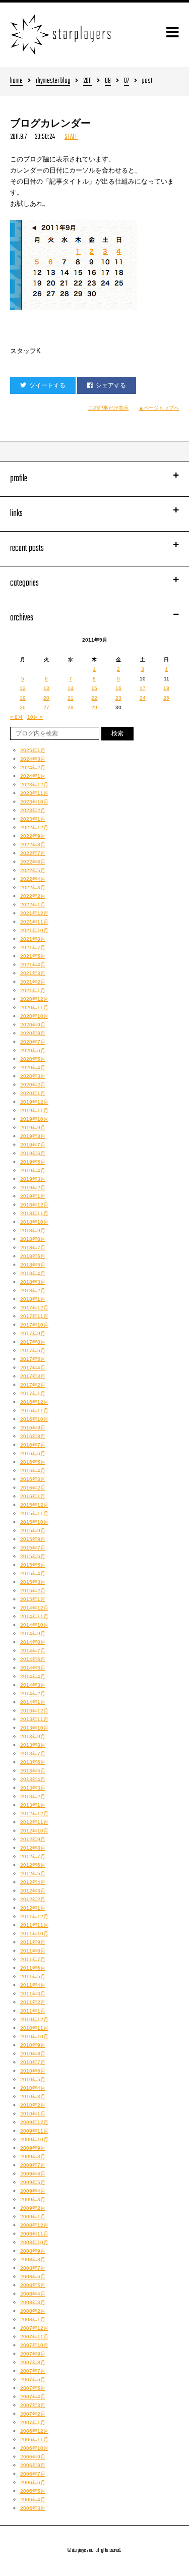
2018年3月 (33, 1282)
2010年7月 (33, 2062)
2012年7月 (33, 1856)
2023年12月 (34, 785)
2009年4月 (33, 2191)
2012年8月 (33, 1848)
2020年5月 (33, 1059)
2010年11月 (34, 2028)
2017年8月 (33, 1342)
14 (71, 688)
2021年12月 (34, 913)
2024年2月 (33, 767)
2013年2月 (33, 1796)
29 (94, 707)
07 (127, 81)
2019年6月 (33, 1153)
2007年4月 (33, 2397)
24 (143, 698)
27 (46, 707)
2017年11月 (34, 1316)
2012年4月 (33, 1882)
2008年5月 (33, 2285)
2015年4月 (33, 1573)
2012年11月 (34, 1822)
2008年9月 (33, 2251)
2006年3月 (33, 2508)
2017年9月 (33, 1333)
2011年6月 (33, 1968)
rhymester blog (53, 81)
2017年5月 (33, 1359)
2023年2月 (33, 810)
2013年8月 (33, 1745)
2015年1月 (33, 1599)
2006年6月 (33, 2482)
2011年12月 (34, 1916)
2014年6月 (33, 1659)
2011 (87, 81)
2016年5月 (33, 1462)
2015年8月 (33, 1539)
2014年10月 (34, 1625)
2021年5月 (33, 956)
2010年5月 (33, 2079)
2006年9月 (33, 2457)
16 (118, 688)
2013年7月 (33, 1754)
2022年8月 (33, 845)
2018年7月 (33, 1248)
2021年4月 (33, 965)
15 (94, 688)
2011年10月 (34, 1934)
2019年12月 (34, 1102)
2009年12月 (34, 2122)
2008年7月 (33, 2268)
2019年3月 (33, 1179)
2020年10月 (34, 1016)
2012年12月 (34, 1814)
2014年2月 (33, 1694)
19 (23, 698)
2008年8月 (33, 2259)
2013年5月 (33, 1771)
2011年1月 (33, 2011)
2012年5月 (33, 1874)
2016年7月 (33, 1445)
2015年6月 (33, 1556)
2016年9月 (33, 1428)
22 (94, 698)
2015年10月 (34, 1522)
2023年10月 (34, 802)
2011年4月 (33, 1985)
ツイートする (47, 385)
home (16, 81)
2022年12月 (34, 827)
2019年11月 (34, 1110)
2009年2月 (33, 2208)
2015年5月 (33, 1565)
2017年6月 (33, 1351)
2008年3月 (33, 2302)
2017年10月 (34, 1325)
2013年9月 (33, 1736)
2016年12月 (34, 1402)
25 (166, 698)
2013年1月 (33, 1805)
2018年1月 (33, 1299)
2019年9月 (33, 1128)
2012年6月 (33, 1865)
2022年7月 (33, 853)
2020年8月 (33, 1033)
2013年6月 (33, 1762)
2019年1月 (33, 1196)
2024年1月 (33, 776)
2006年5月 (33, 2491)
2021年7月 (33, 948)
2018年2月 (33, 1291)
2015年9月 (33, 1531)
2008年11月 (34, 2234)
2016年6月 (33, 1453)
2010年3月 (33, 2097)
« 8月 (16, 717)
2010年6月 (33, 2071)
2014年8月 (33, 1642)
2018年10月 (34, 1222)
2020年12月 (34, 999)
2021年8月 (33, 939)
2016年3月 (33, 1479)
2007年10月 (34, 2345)
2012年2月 (33, 1899)
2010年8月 (33, 2054)
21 (71, 698)
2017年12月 (34, 1308)
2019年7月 (33, 1145)
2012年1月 (33, 1908)
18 (166, 688)
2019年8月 (33, 1136)
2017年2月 (33, 1385)
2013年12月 (34, 1711)
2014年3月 (33, 1685)
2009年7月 (33, 2165)
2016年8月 (33, 1436)
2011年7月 (33, 1959)
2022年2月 (33, 896)
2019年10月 (34, 1119)
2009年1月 (33, 2217)
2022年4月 (33, 879)
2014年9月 (33, 1634)
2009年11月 (34, 2131)
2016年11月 (34, 1411)
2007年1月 (33, 2422)
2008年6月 (33, 2277)
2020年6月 (33, 1050)
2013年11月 (34, 1719)
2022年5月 (33, 870)
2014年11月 (34, 1616)
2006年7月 (33, 2474)
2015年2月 (33, 1591)
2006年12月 (34, 2431)
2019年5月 (33, 1162)
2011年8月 (33, 1951)
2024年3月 (33, 759)
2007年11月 (34, 2337)
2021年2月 (33, 982)
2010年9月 (33, 2045)
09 (108, 81)
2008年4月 (33, 2294)
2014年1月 (33, 1702)
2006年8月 (33, 2465)
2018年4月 (33, 1273)
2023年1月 (33, 819)
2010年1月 (33, 2114)
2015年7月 (33, 1548)
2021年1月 (33, 990)
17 (143, 688)
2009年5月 (33, 2182)
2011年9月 (33, 1942)
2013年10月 (34, 1728)
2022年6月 (33, 862)
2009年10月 (34, 2139)
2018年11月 (34, 1213)
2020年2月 (33, 1085)
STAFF (71, 137)
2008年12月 (34, 2225)
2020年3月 (33, 1076)
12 (23, 688)
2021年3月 (33, 973)
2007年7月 (33, 2371)
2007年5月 (33, 2388)
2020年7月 (33, 1042)
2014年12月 (34, 1608)
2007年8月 (33, 2362)
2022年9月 (33, 836)
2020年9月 (33, 1025)
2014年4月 (33, 1676)
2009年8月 (33, 2157)
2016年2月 (33, 1488)
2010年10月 (34, 2037)
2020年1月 (33, 1093)
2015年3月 (33, 1582)
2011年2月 (33, 2002)
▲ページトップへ (159, 408)
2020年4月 (33, 1068)
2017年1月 (33, 1393)
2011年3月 (33, 1994)
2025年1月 (33, 750)
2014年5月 (33, 1668)
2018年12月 (34, 1205)
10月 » (35, 717)
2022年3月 (33, 888)
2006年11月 (34, 2440)
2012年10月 (34, 1831)
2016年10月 (34, 1419)
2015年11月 (34, 1513)
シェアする (111, 385)
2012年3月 (33, 1891)
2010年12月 (34, 2019)
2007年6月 (33, 2380)
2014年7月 (33, 1651)
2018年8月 (33, 1239)
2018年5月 (33, 1265)
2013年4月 (33, 1779)
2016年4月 (33, 1471)
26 (23, 707)
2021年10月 (34, 930)
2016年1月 (33, 1496)
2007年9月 (33, 2354)
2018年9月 (33, 1230)
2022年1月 (33, 905)
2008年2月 (33, 2311)
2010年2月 (33, 2105)
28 (71, 707)
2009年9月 (33, 2148)
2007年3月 (33, 2405)
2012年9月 (33, 1839)
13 (46, 688)
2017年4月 (33, 1368)
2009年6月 (33, 2174)
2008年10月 (34, 2242)
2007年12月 (34, 2328)
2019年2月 (33, 1188)
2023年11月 (34, 793)
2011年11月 (34, 1925)
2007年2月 (33, 2414)
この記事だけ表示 (108, 408)
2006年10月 (34, 2448)
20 (46, 698)
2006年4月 (33, 2500)
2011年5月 (33, 1977)
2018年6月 (33, 1256)
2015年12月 (34, 1505)
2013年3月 (33, 1788)
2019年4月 (33, 1170)
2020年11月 (34, 1008)
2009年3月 (33, 2199)
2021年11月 (34, 922)
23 (118, 698)
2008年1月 (33, 2320)
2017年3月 (33, 1376)
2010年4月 (33, 2088)
